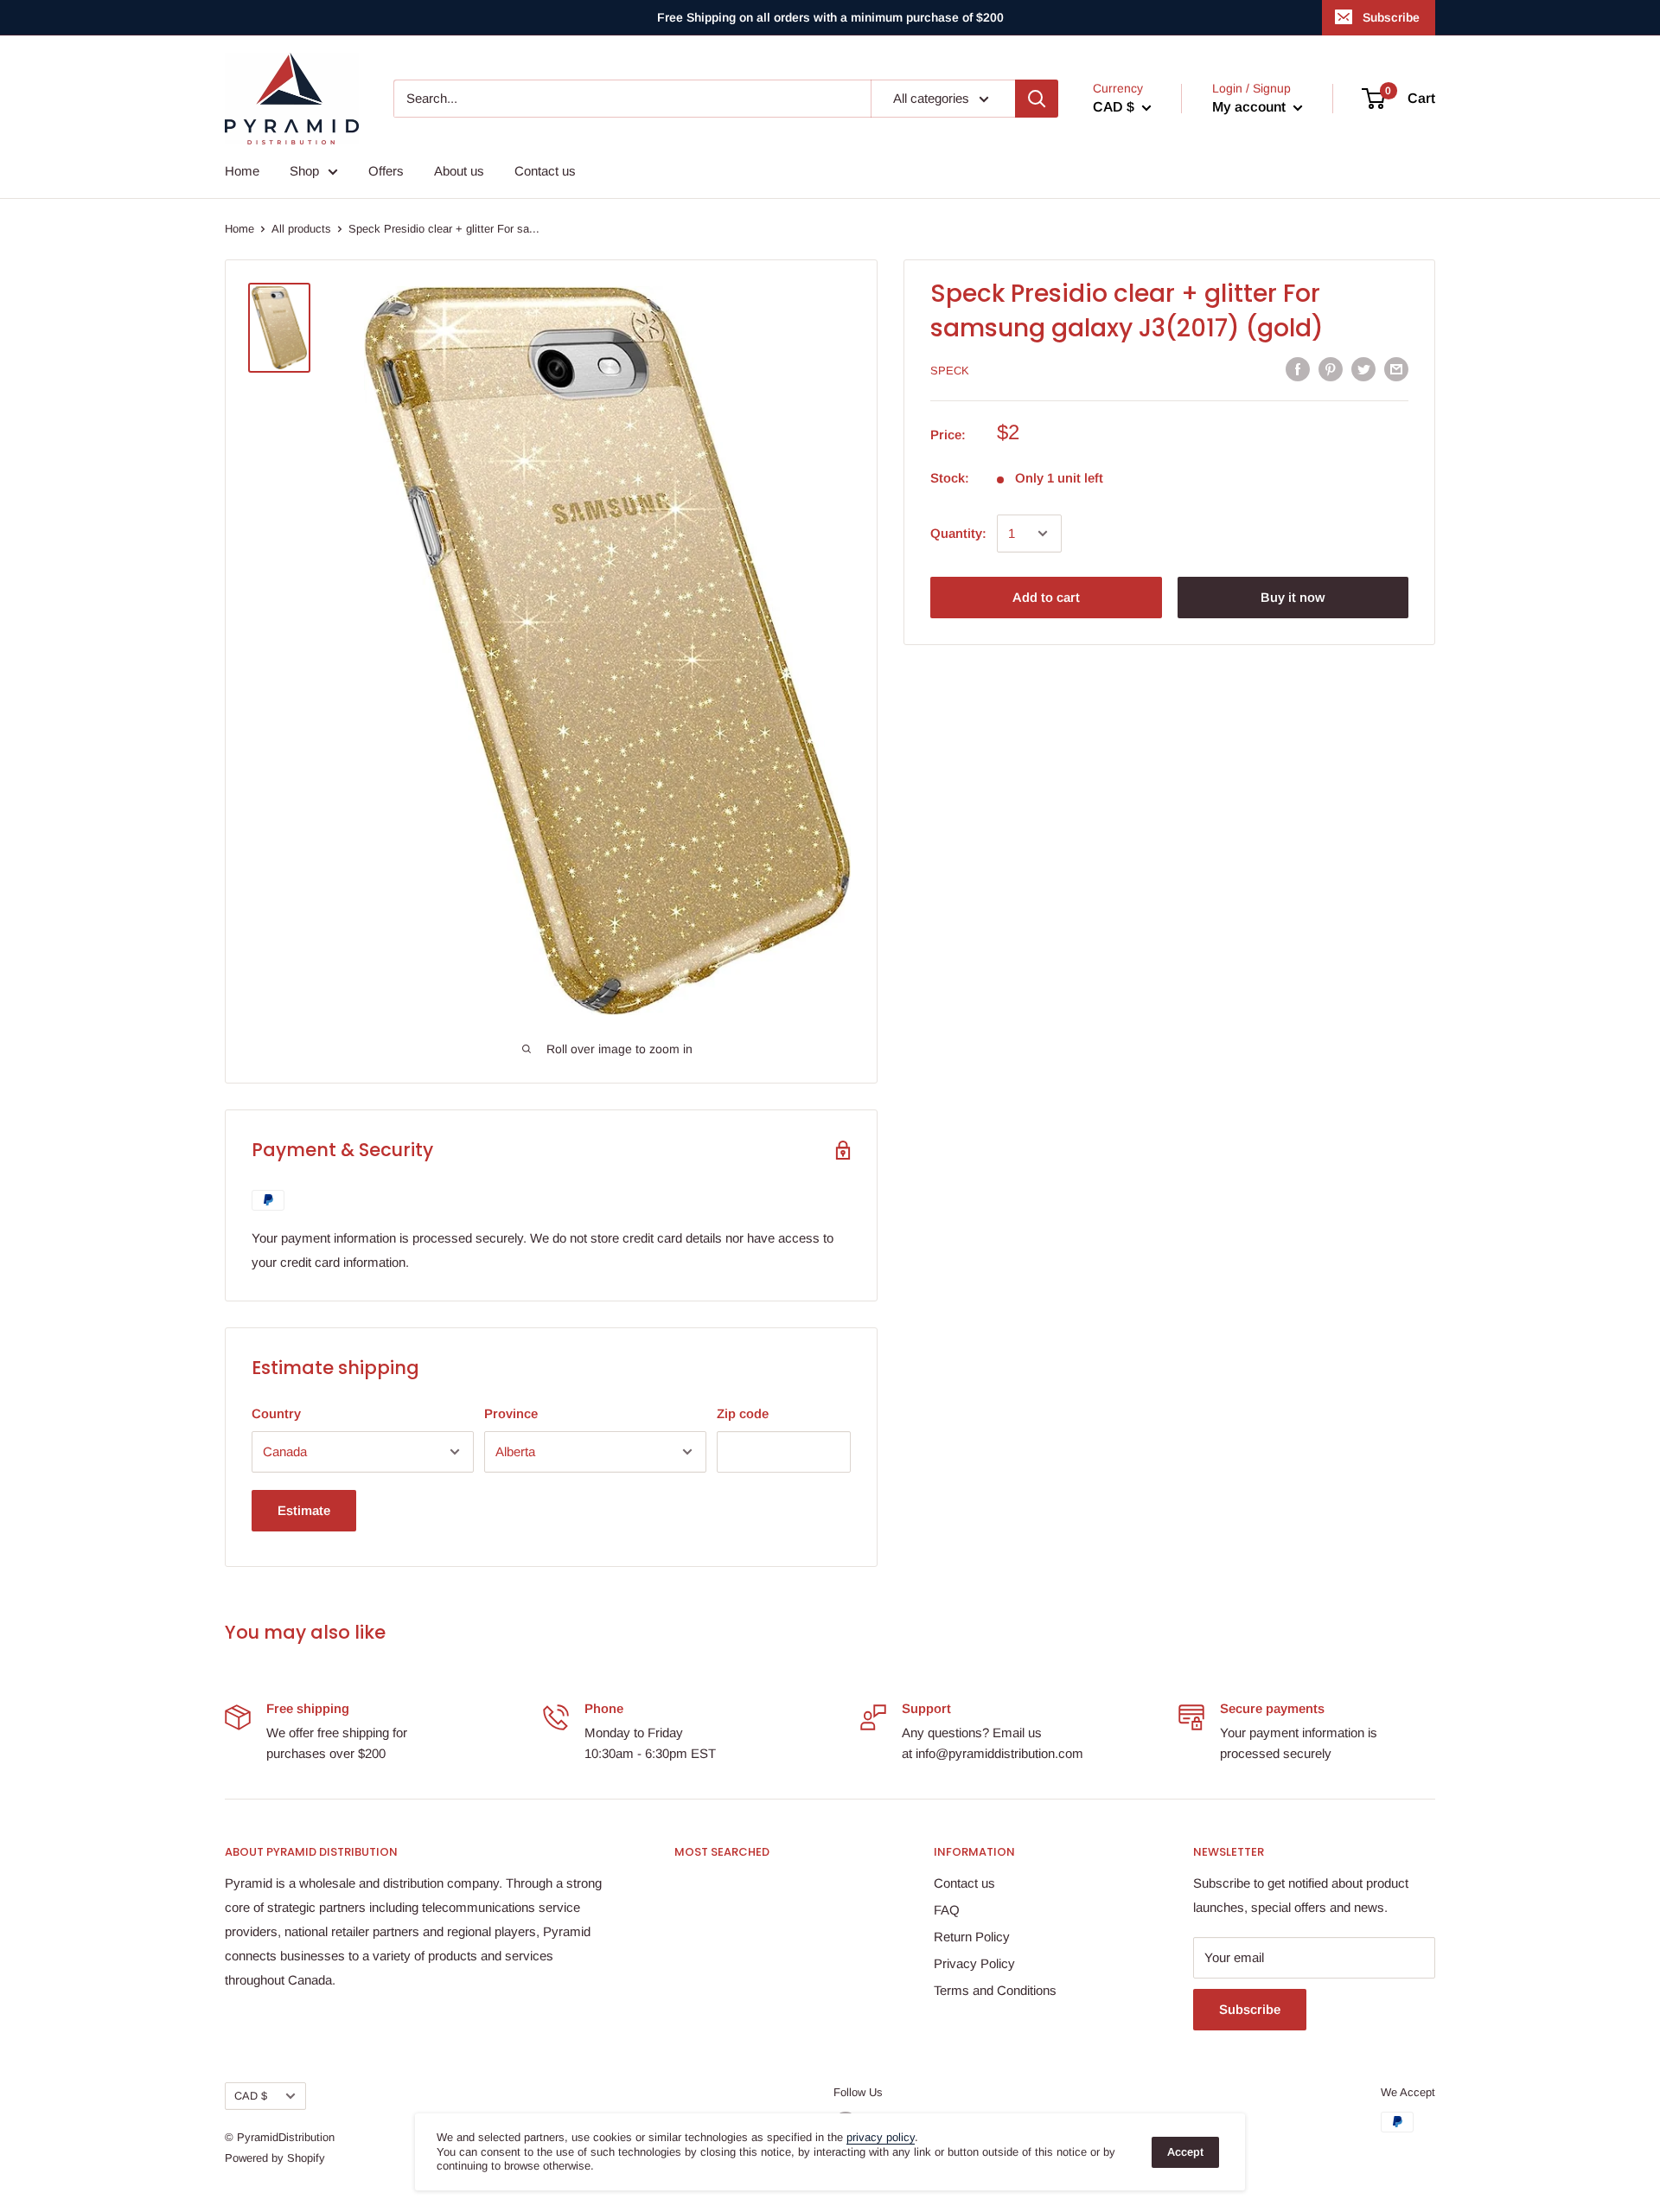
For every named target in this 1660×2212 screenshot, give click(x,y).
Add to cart (1046, 597)
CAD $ (251, 2096)
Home (242, 171)
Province (511, 1413)
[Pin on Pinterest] (1331, 369)
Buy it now (1293, 597)
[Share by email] (1396, 369)
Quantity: (958, 533)
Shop (304, 171)
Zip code (743, 1413)
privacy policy (881, 2137)
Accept (1185, 2152)
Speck (950, 371)
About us (459, 171)
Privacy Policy (974, 1963)
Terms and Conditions (995, 1990)
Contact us (545, 171)
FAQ (947, 1910)
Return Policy (972, 1937)
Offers (386, 171)
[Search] (1037, 99)
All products (301, 229)
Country (276, 1413)
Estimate (304, 1510)
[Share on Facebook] (1298, 369)
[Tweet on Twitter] (1363, 369)
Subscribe (1391, 17)
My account (1251, 107)
